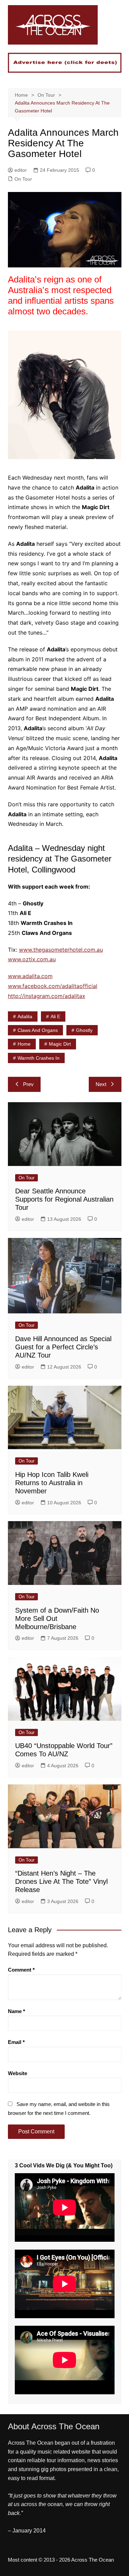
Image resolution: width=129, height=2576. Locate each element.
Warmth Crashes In (39, 1058)
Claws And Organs (38, 1030)
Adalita (25, 1016)
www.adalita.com (30, 976)
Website (18, 2073)
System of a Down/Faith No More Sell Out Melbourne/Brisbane (57, 1618)
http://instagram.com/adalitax (47, 996)
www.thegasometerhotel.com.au (61, 950)
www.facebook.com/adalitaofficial (53, 986)
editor (21, 170)
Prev (28, 1084)
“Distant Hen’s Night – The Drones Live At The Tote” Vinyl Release (61, 1881)
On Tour (23, 179)
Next (101, 1084)
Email (16, 2042)
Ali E (55, 1016)
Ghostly (84, 1030)
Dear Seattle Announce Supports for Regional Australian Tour (64, 1199)
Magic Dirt (60, 1044)
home (24, 1044)
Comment (21, 1970)
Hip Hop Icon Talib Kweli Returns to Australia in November (52, 1483)
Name (17, 2011)
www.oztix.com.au (32, 959)
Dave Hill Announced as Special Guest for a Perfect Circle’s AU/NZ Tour (63, 1347)
